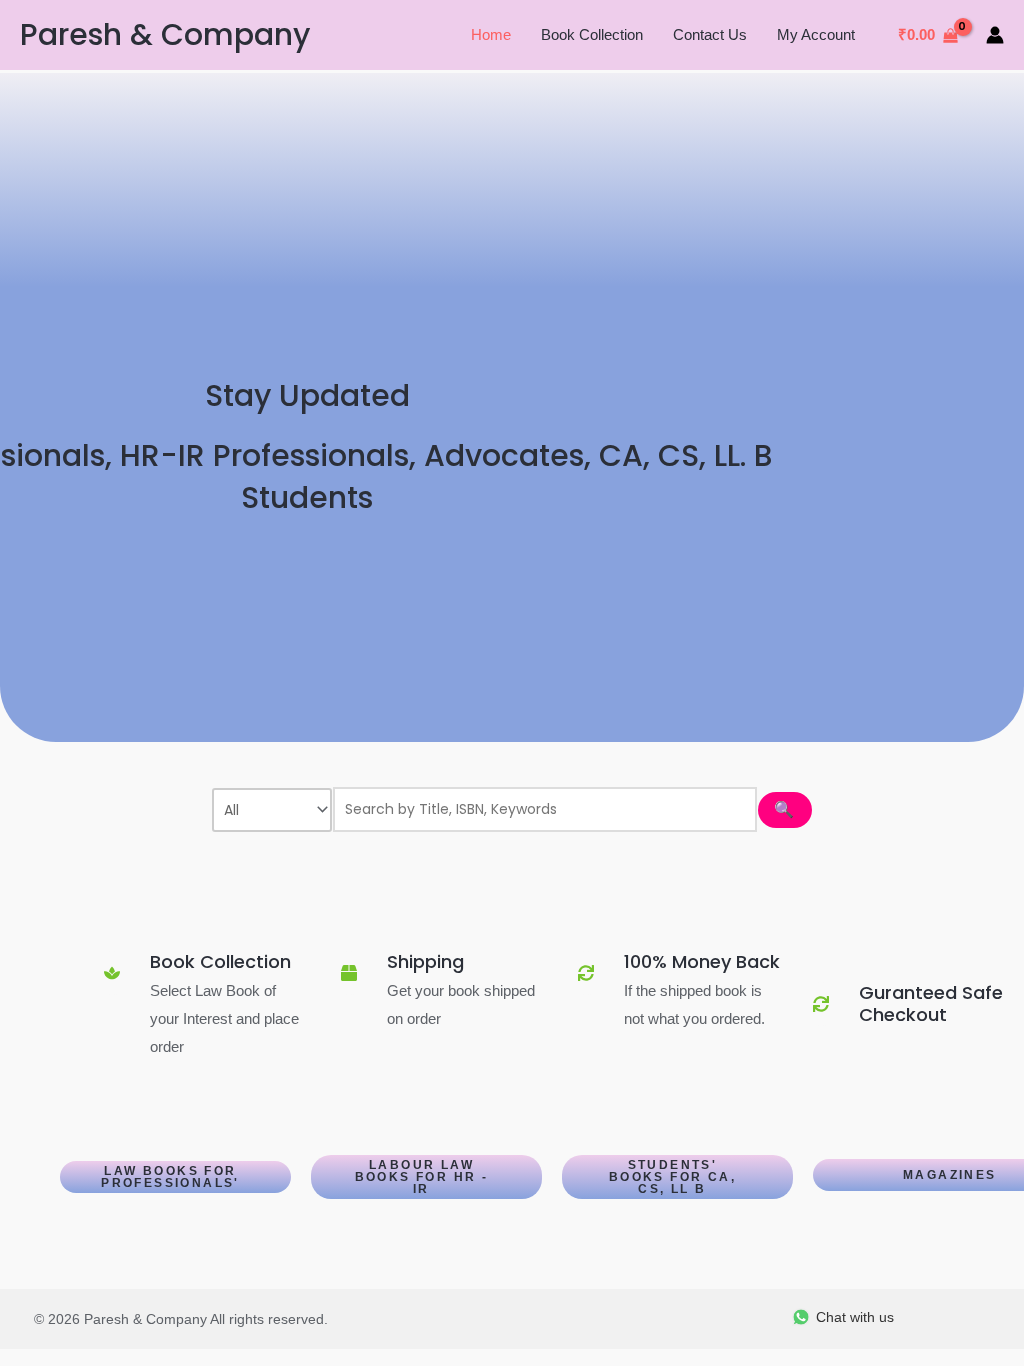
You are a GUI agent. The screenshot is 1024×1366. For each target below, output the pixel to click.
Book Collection (592, 34)
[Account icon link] (995, 35)
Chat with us (855, 1317)
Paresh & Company (165, 34)
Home (491, 34)
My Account (816, 34)
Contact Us (710, 34)
